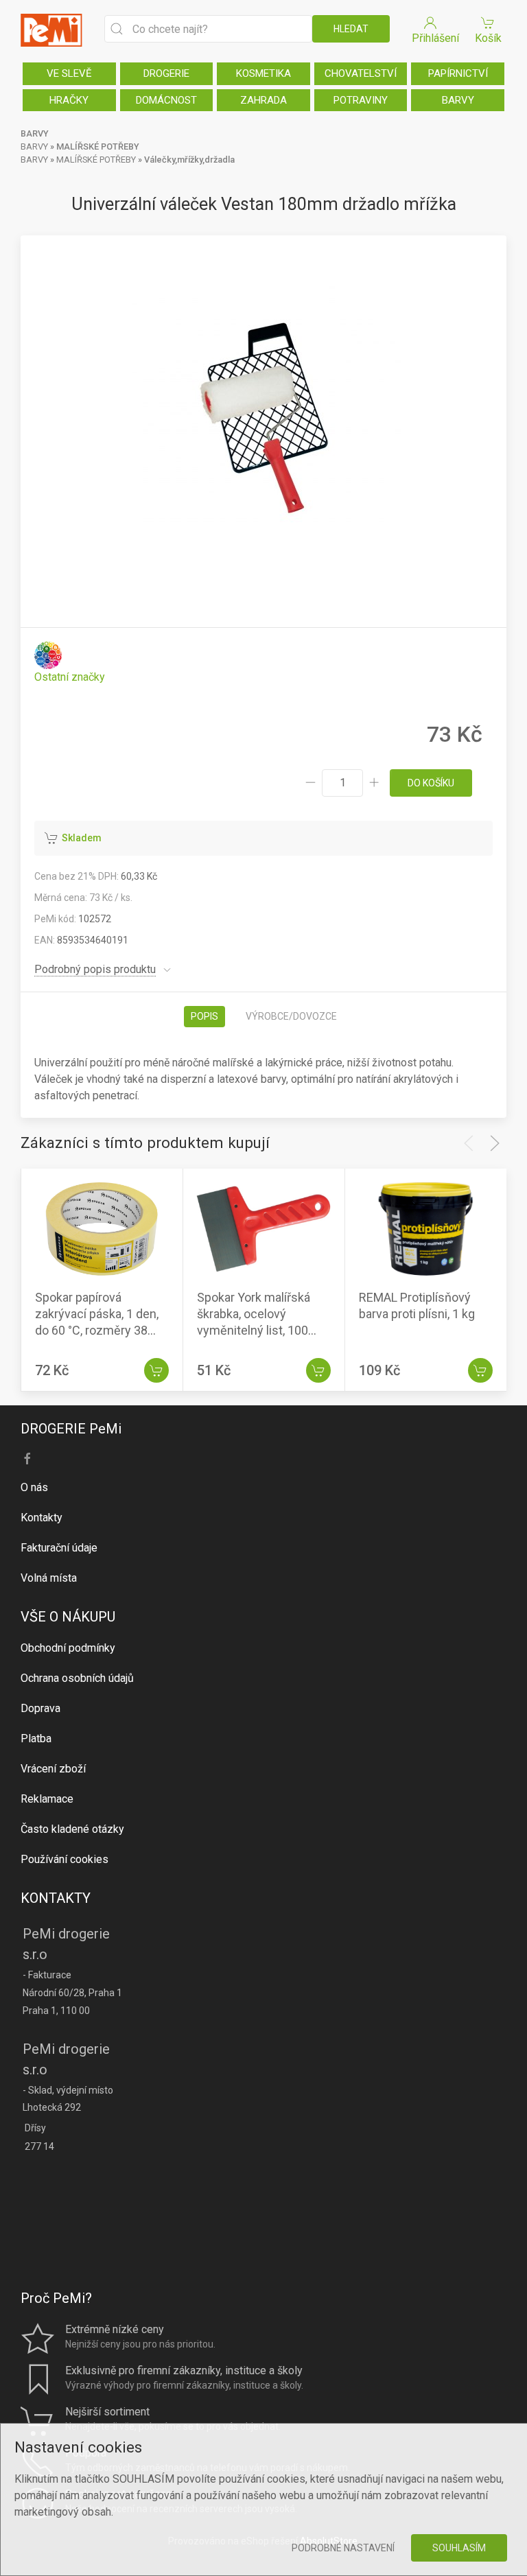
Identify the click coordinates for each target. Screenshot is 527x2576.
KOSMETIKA (263, 73)
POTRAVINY (361, 100)
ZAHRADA (263, 100)
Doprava (40, 1708)
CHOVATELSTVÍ (361, 73)
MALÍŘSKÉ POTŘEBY (98, 147)
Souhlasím (459, 2548)
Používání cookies (65, 1859)
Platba (36, 1738)
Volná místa (49, 1578)
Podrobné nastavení (343, 2548)
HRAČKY (69, 100)
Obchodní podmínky (68, 1648)
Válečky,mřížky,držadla (189, 160)
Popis (204, 1016)
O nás (34, 1487)
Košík (488, 38)
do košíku (431, 783)
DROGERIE (166, 73)
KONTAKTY (56, 1898)
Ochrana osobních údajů (77, 1678)
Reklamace (47, 1799)
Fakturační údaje (59, 1548)
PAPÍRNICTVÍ (458, 73)
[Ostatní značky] (70, 663)
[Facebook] (27, 1459)
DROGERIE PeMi (71, 1429)
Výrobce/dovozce (291, 1016)
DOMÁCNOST (166, 100)
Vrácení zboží (53, 1769)
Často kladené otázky (72, 1829)
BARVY (458, 100)
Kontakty (42, 1518)
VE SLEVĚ (69, 73)
